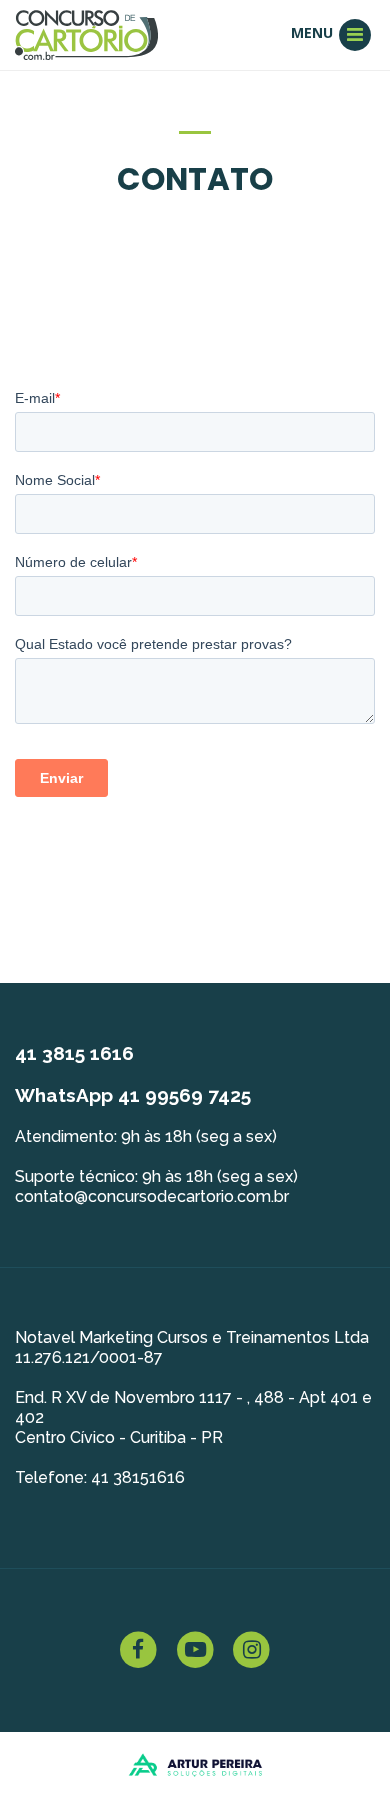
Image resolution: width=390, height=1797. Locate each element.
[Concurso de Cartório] (86, 33)
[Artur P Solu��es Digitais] (195, 1762)
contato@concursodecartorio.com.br (152, 1196)
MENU (314, 32)
